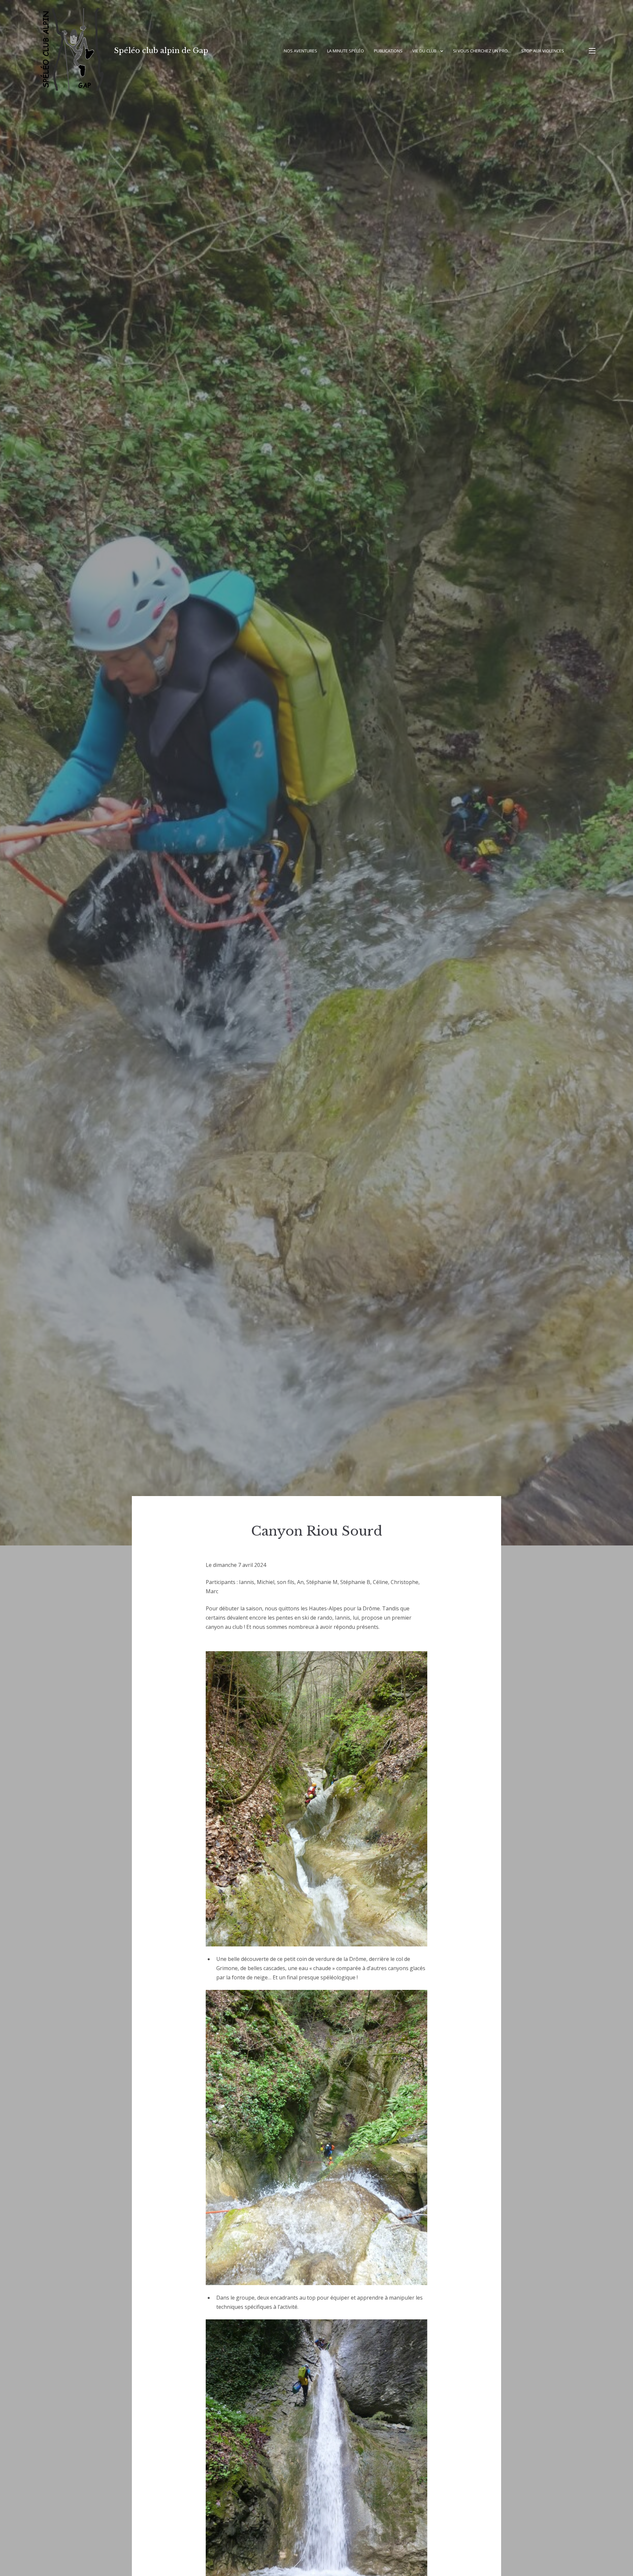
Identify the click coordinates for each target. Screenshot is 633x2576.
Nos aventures (301, 51)
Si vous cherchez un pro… (482, 51)
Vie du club (424, 51)
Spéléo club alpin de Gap (161, 51)
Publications (388, 51)
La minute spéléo (346, 51)
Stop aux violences (543, 51)
